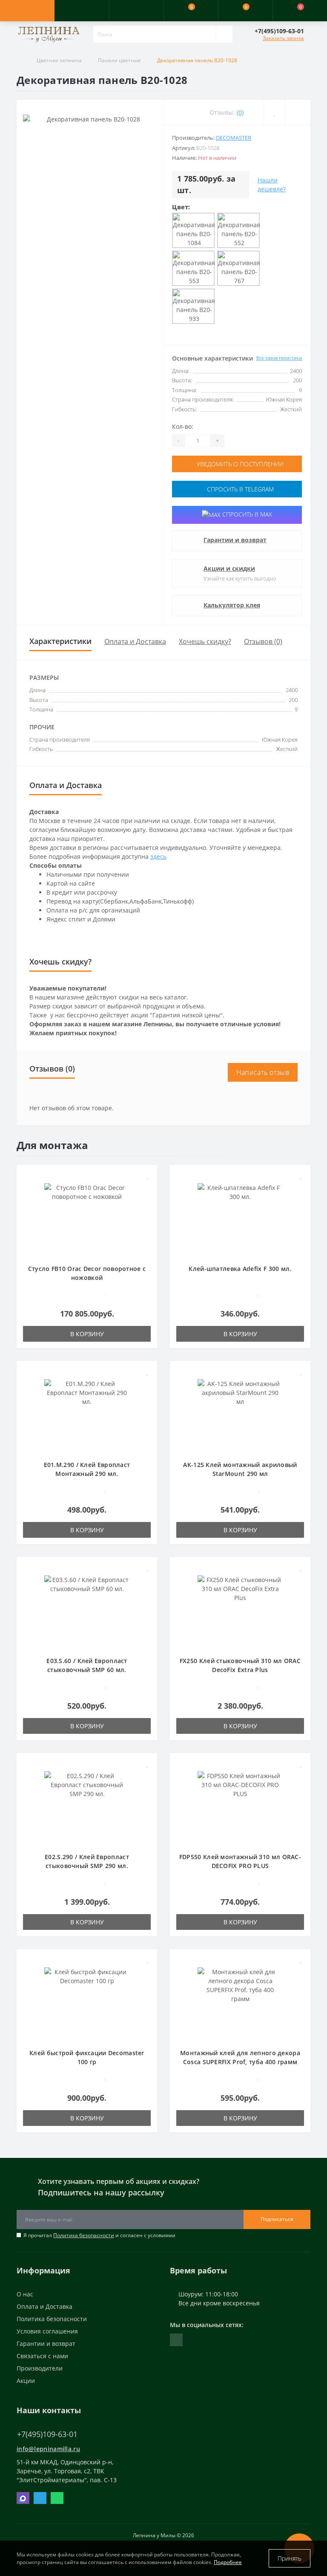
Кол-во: (183, 426)
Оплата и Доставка (135, 641)
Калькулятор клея (232, 605)
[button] (136, 11)
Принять (290, 2558)
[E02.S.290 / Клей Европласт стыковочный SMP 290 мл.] (87, 1807)
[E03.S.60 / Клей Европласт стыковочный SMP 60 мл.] (87, 1611)
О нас (25, 2294)
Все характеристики (279, 358)
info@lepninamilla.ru (48, 2449)
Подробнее (228, 2562)
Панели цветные (119, 60)
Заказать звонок (283, 38)
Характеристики (60, 641)
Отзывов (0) (263, 641)
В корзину (87, 1334)
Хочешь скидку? (205, 641)
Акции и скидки (229, 568)
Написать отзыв (263, 1072)
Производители (40, 2368)
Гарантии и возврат (235, 540)
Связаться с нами (42, 2356)
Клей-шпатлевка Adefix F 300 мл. (240, 1269)
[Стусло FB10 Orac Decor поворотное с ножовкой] (87, 1219)
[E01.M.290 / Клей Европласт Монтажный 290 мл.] (87, 1415)
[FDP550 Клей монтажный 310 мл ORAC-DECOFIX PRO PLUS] (240, 1807)
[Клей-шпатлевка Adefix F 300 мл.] (240, 1219)
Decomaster (234, 138)
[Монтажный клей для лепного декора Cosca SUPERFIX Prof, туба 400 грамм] (240, 2003)
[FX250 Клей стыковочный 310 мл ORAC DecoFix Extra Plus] (240, 1611)
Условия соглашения (47, 2331)
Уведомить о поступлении (239, 464)
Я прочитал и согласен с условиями (99, 2235)
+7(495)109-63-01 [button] (47, 2434)
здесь (158, 856)
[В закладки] (148, 1176)
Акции (26, 2381)
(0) (240, 112)
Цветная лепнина (59, 60)
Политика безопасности (84, 2235)
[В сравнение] (148, 1188)
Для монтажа (52, 1145)
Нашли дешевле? (272, 185)
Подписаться (277, 2219)
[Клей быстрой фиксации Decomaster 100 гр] (87, 2003)
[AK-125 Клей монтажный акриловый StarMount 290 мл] (240, 1415)
